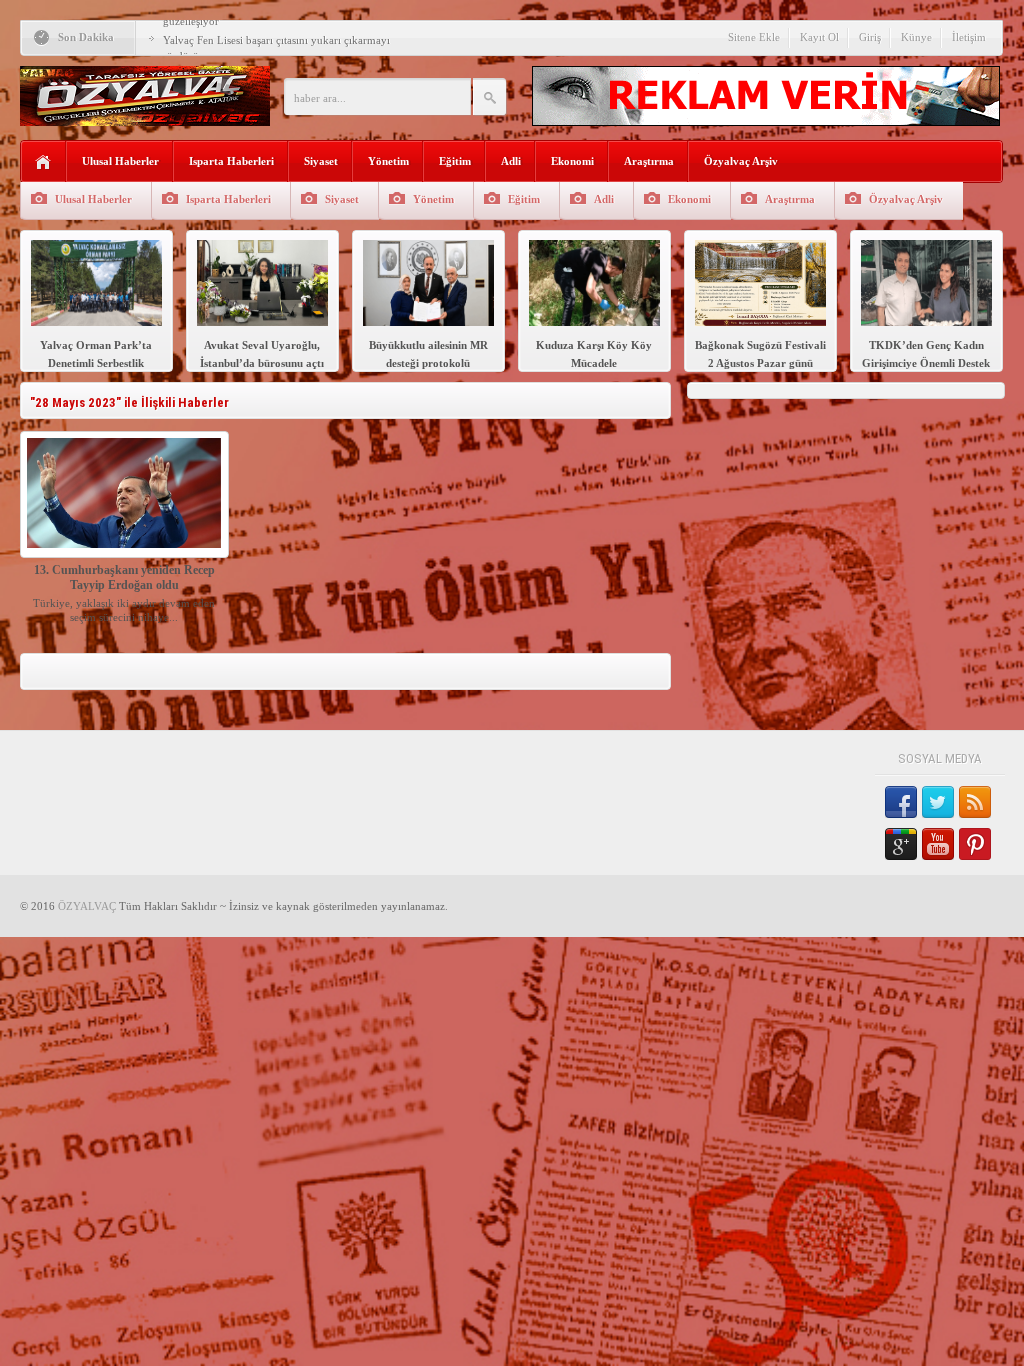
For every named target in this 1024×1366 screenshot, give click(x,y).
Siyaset (321, 161)
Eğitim (455, 161)
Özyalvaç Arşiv (741, 161)
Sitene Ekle (754, 37)
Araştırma (649, 161)
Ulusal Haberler (120, 161)
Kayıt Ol (819, 37)
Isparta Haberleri (231, 161)
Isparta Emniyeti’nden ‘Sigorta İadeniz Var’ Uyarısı (282, 40)
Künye (916, 37)
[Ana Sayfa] (43, 162)
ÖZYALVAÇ (87, 906)
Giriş (870, 37)
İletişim (969, 37)
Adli (511, 161)
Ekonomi (572, 161)
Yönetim (388, 161)
